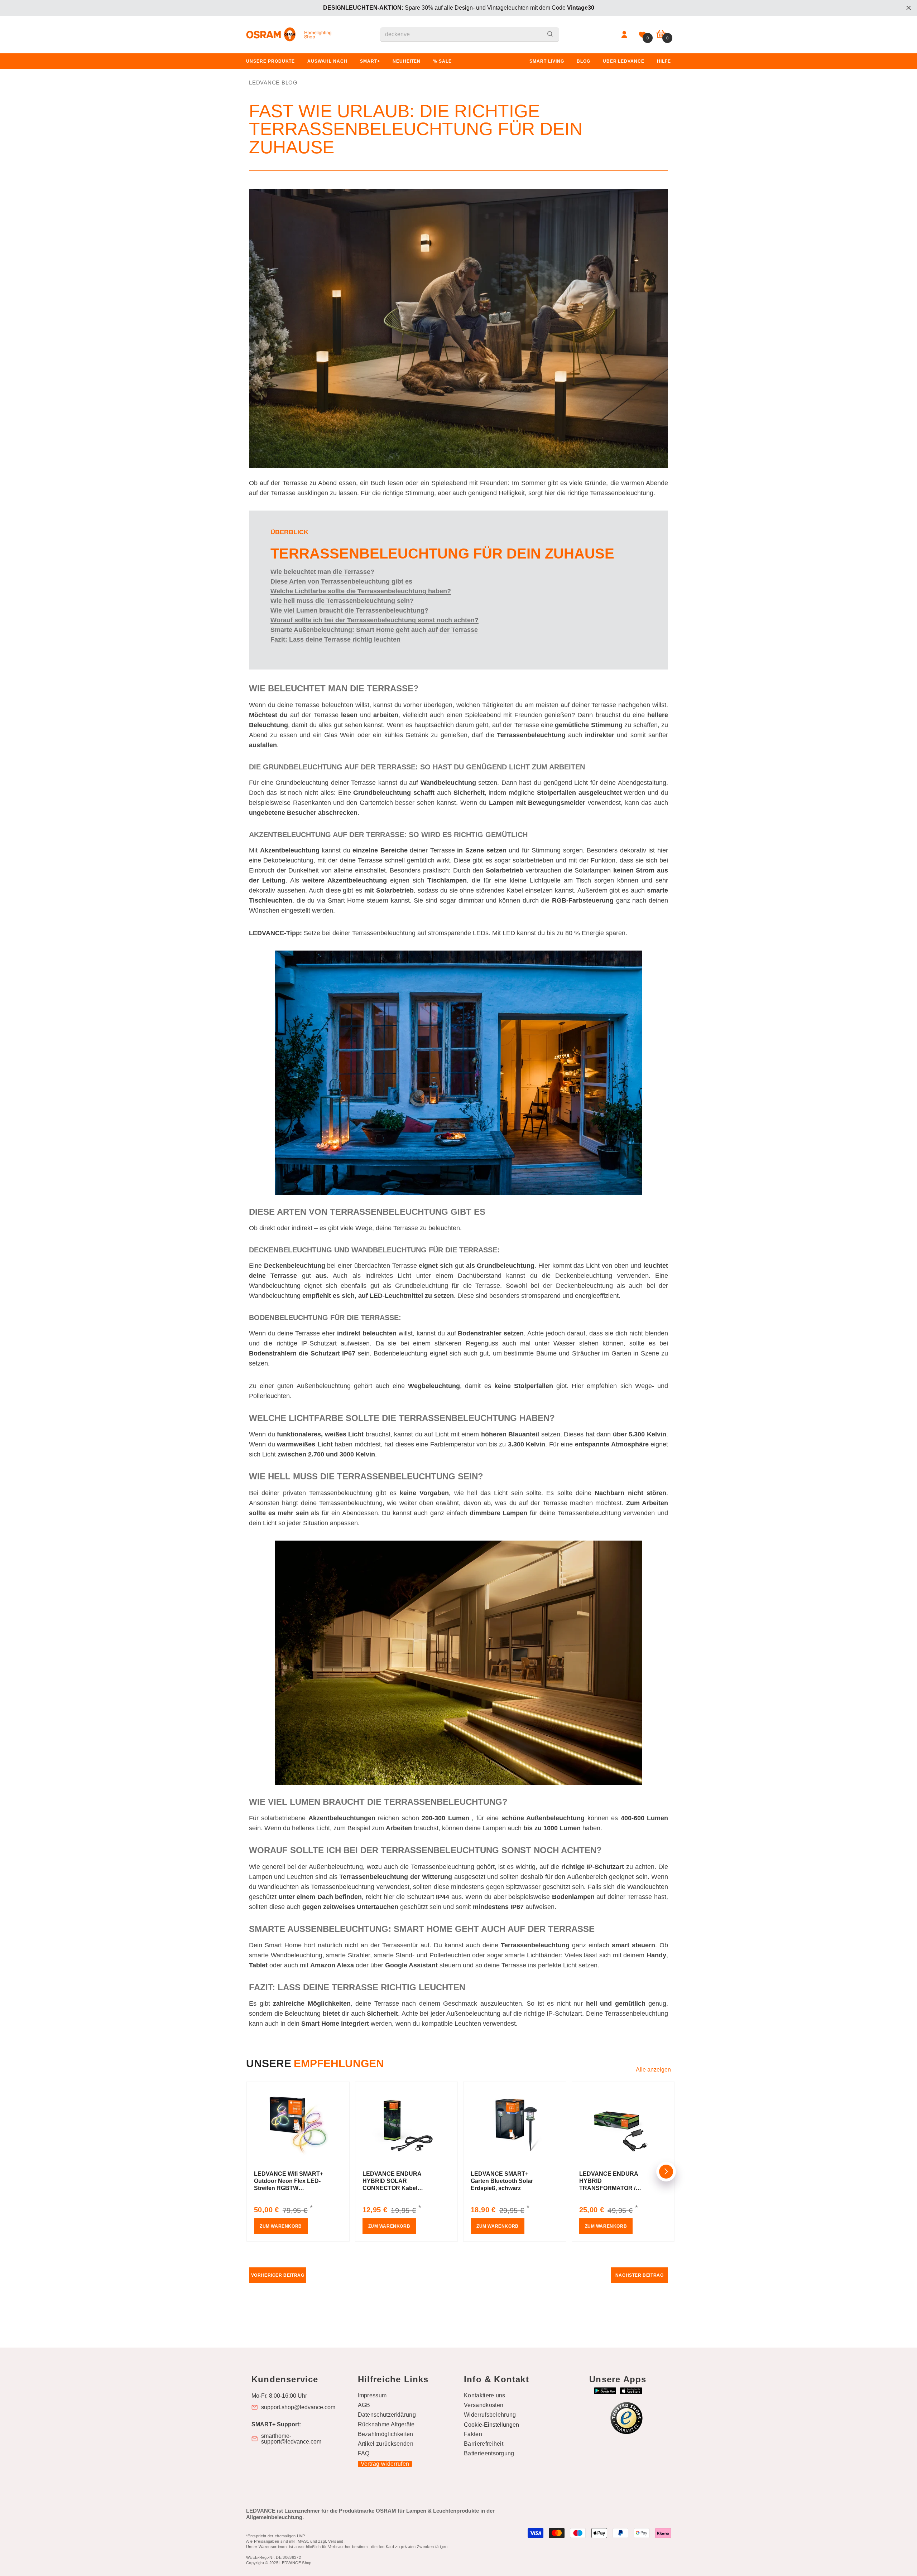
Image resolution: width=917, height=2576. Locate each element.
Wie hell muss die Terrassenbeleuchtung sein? (342, 601)
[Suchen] (470, 35)
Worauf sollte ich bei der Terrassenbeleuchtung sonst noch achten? (375, 620)
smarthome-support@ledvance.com (291, 2439)
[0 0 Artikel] (661, 35)
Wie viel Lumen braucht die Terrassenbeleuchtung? (349, 610)
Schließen (909, 8)
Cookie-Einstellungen (491, 2425)
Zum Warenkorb (281, 2226)
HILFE (664, 61)
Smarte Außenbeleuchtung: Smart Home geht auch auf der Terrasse (374, 630)
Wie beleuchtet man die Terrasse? (322, 572)
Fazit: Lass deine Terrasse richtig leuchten (335, 639)
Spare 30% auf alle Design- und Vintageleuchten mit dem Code (459, 8)
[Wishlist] (642, 35)
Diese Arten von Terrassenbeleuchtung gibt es (341, 581)
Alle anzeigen (653, 2070)
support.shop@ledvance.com (298, 2407)
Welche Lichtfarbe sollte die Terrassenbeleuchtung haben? (361, 591)
